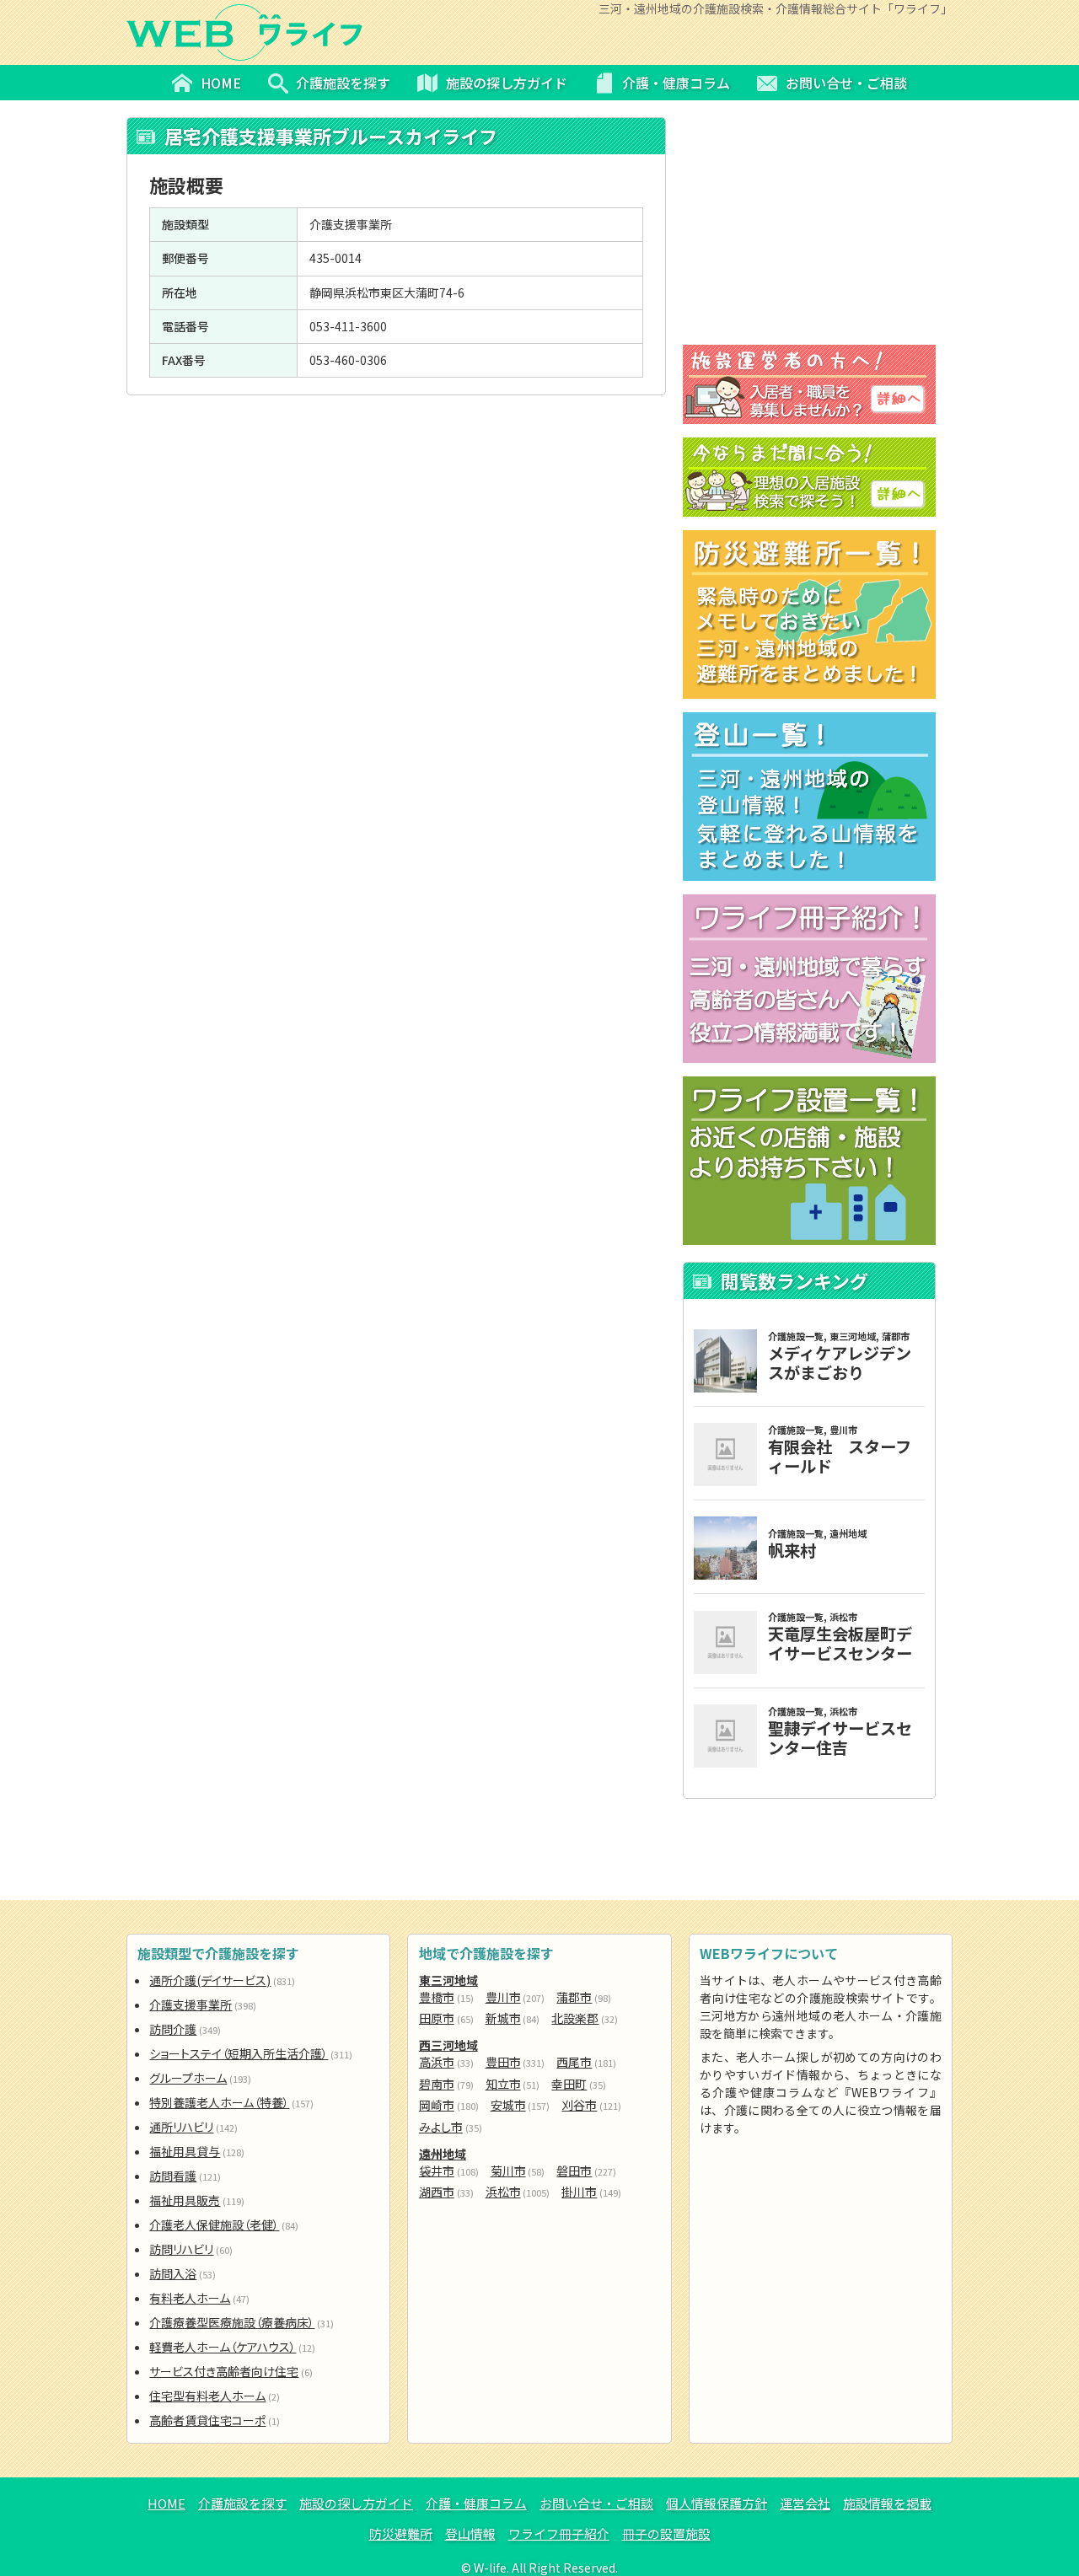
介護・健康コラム (476, 2503)
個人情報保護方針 (717, 2503)
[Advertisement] (396, 518)
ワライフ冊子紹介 (559, 2533)
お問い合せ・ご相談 (596, 2503)
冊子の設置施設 (666, 2533)
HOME (166, 2503)
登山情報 (470, 2533)
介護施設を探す (242, 2503)
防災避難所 (401, 2533)
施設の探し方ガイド (356, 2503)
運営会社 (805, 2503)
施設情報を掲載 (887, 2503)
